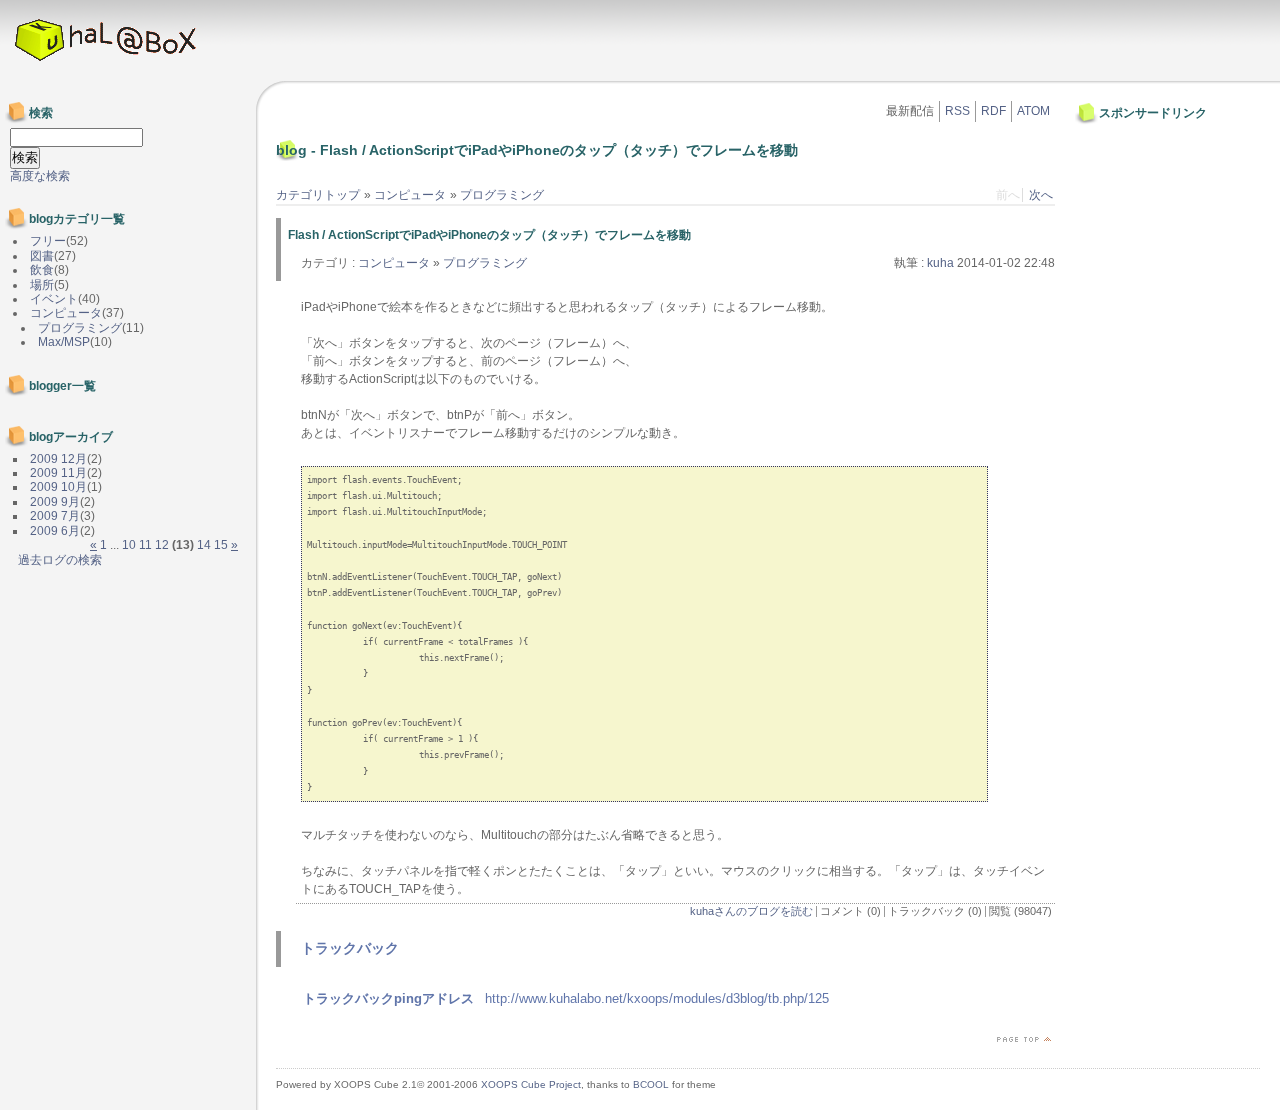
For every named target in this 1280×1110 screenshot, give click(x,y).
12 (162, 545)
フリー (48, 241)
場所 (42, 285)
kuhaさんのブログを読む (751, 911)
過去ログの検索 (60, 560)
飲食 (42, 270)
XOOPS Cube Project (531, 1084)
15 (221, 545)
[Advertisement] (1140, 173)
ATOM (1033, 111)
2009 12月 (58, 459)
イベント (54, 299)
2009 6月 (55, 531)
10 (129, 545)
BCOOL (651, 1084)
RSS (957, 111)
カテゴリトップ (318, 195)
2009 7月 (55, 516)
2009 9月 (55, 502)
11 (145, 545)
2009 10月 (58, 487)
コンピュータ (410, 195)
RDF (993, 111)
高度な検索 (40, 176)
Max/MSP (64, 342)
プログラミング (502, 195)
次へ (1041, 195)
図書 (42, 256)
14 (204, 545)
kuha (940, 263)
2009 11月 (58, 473)
